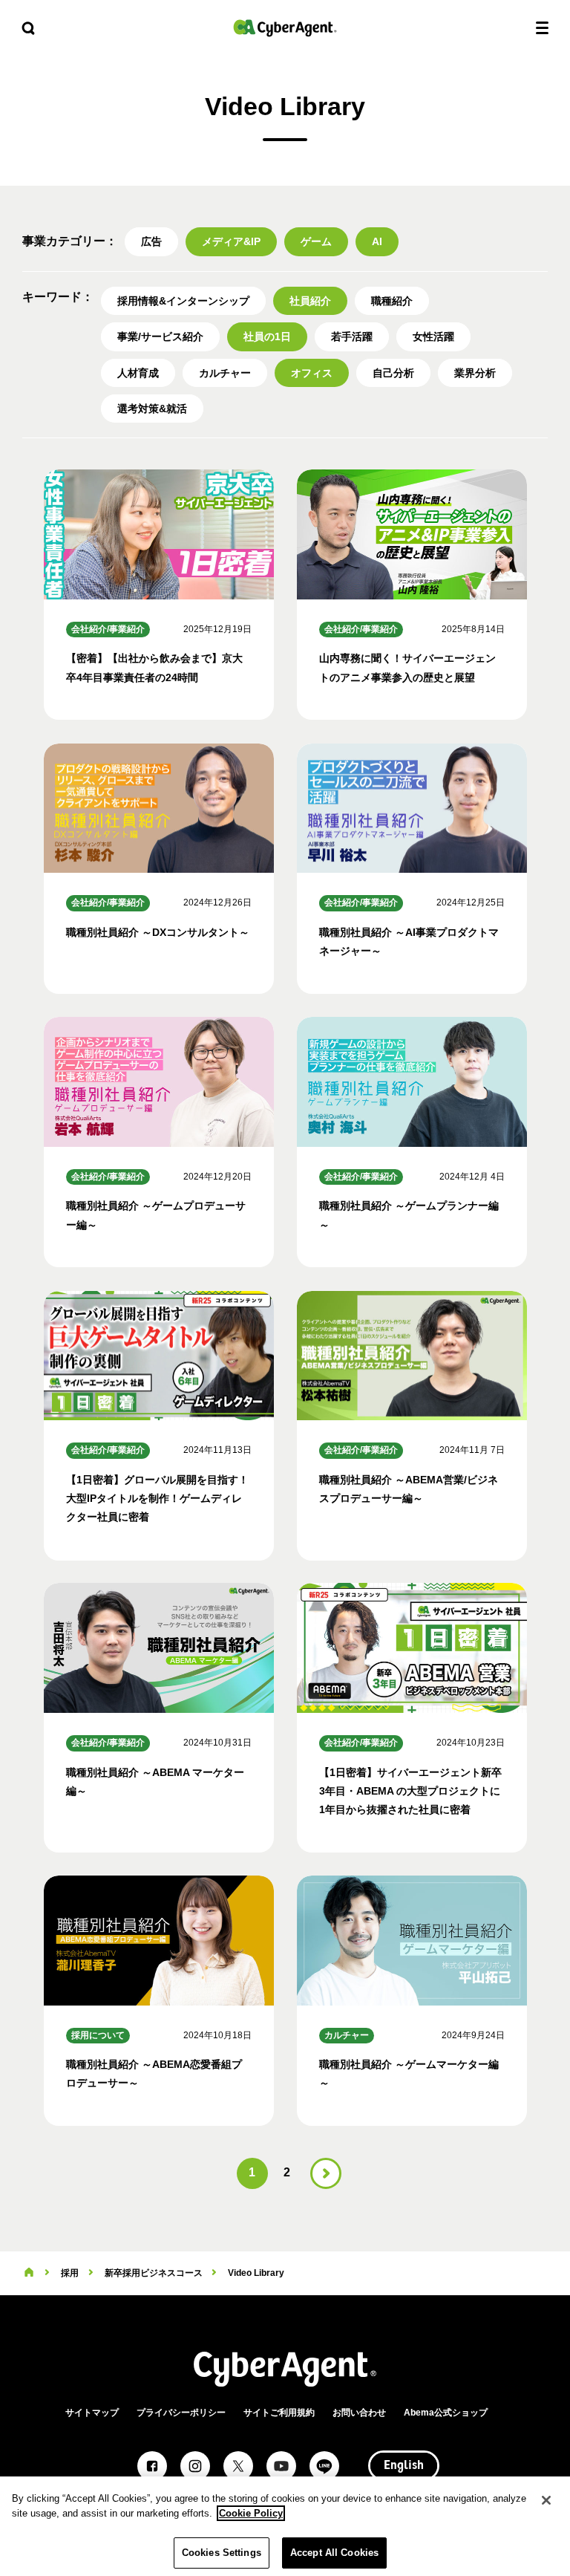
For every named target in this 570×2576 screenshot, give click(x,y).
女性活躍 (433, 336)
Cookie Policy (251, 2513)
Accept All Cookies (334, 2553)
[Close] (546, 2500)
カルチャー (225, 373)
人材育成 (138, 373)
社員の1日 (267, 336)
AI (377, 241)
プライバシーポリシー (181, 2413)
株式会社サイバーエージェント (285, 28)
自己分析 (393, 373)
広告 (151, 241)
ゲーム (316, 241)
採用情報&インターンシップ (183, 301)
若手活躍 (352, 336)
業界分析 (475, 373)
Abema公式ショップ (446, 2413)
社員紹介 (310, 301)
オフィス (312, 373)
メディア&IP (231, 241)
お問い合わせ (359, 2413)
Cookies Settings (222, 2553)
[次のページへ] (326, 2173)
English (404, 2466)
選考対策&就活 (152, 409)
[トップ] (29, 2273)
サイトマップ (92, 2413)
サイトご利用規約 (279, 2413)
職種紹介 (392, 301)
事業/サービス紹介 (160, 336)
